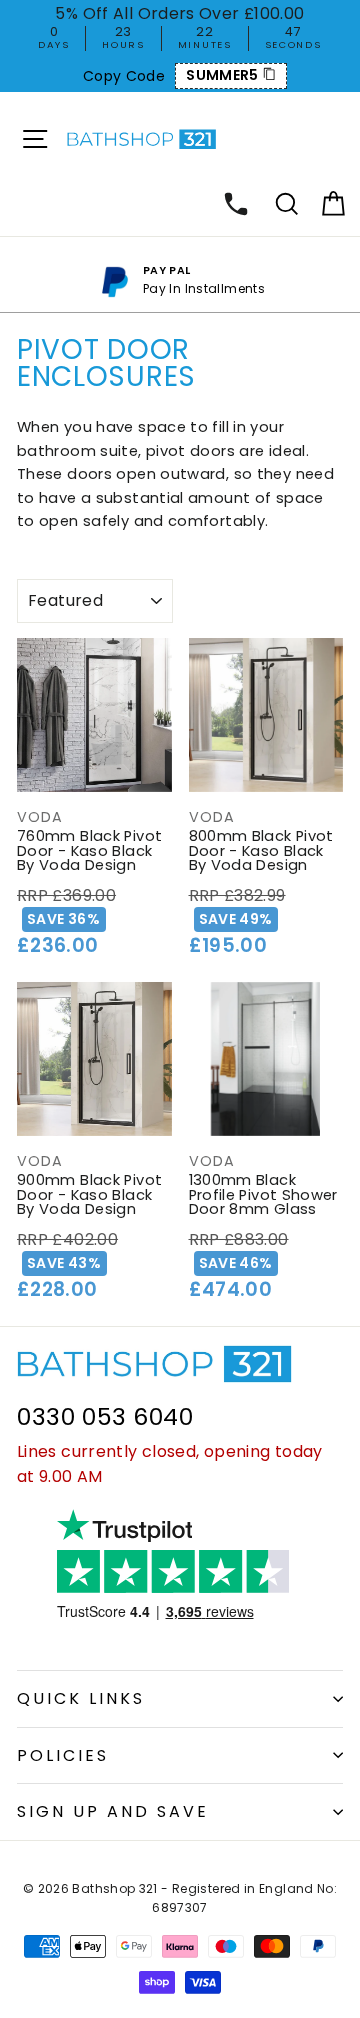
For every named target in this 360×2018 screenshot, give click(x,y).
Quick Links (81, 1698)
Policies (63, 1755)
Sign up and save (113, 1811)
